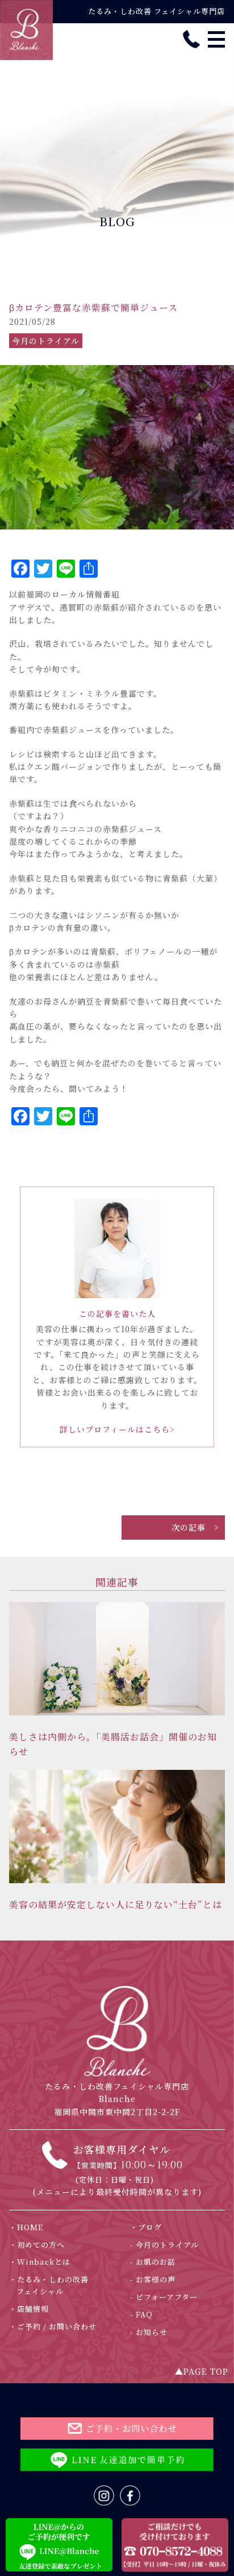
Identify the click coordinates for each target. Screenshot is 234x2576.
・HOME (30, 2227)
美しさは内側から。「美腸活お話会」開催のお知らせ (113, 1744)
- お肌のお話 (156, 2262)
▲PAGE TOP (202, 2371)
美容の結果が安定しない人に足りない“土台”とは (116, 1905)
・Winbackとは (43, 2262)
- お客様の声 (156, 2279)
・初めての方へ (41, 2245)
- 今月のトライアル (168, 2245)
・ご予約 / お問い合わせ (57, 2326)
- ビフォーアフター (168, 2297)
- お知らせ (152, 2332)
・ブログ (150, 2227)
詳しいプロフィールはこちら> (117, 1429)
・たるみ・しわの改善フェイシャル (53, 2285)
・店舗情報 (33, 2309)
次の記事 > (195, 1527)
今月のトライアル (46, 341)
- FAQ (145, 2314)
